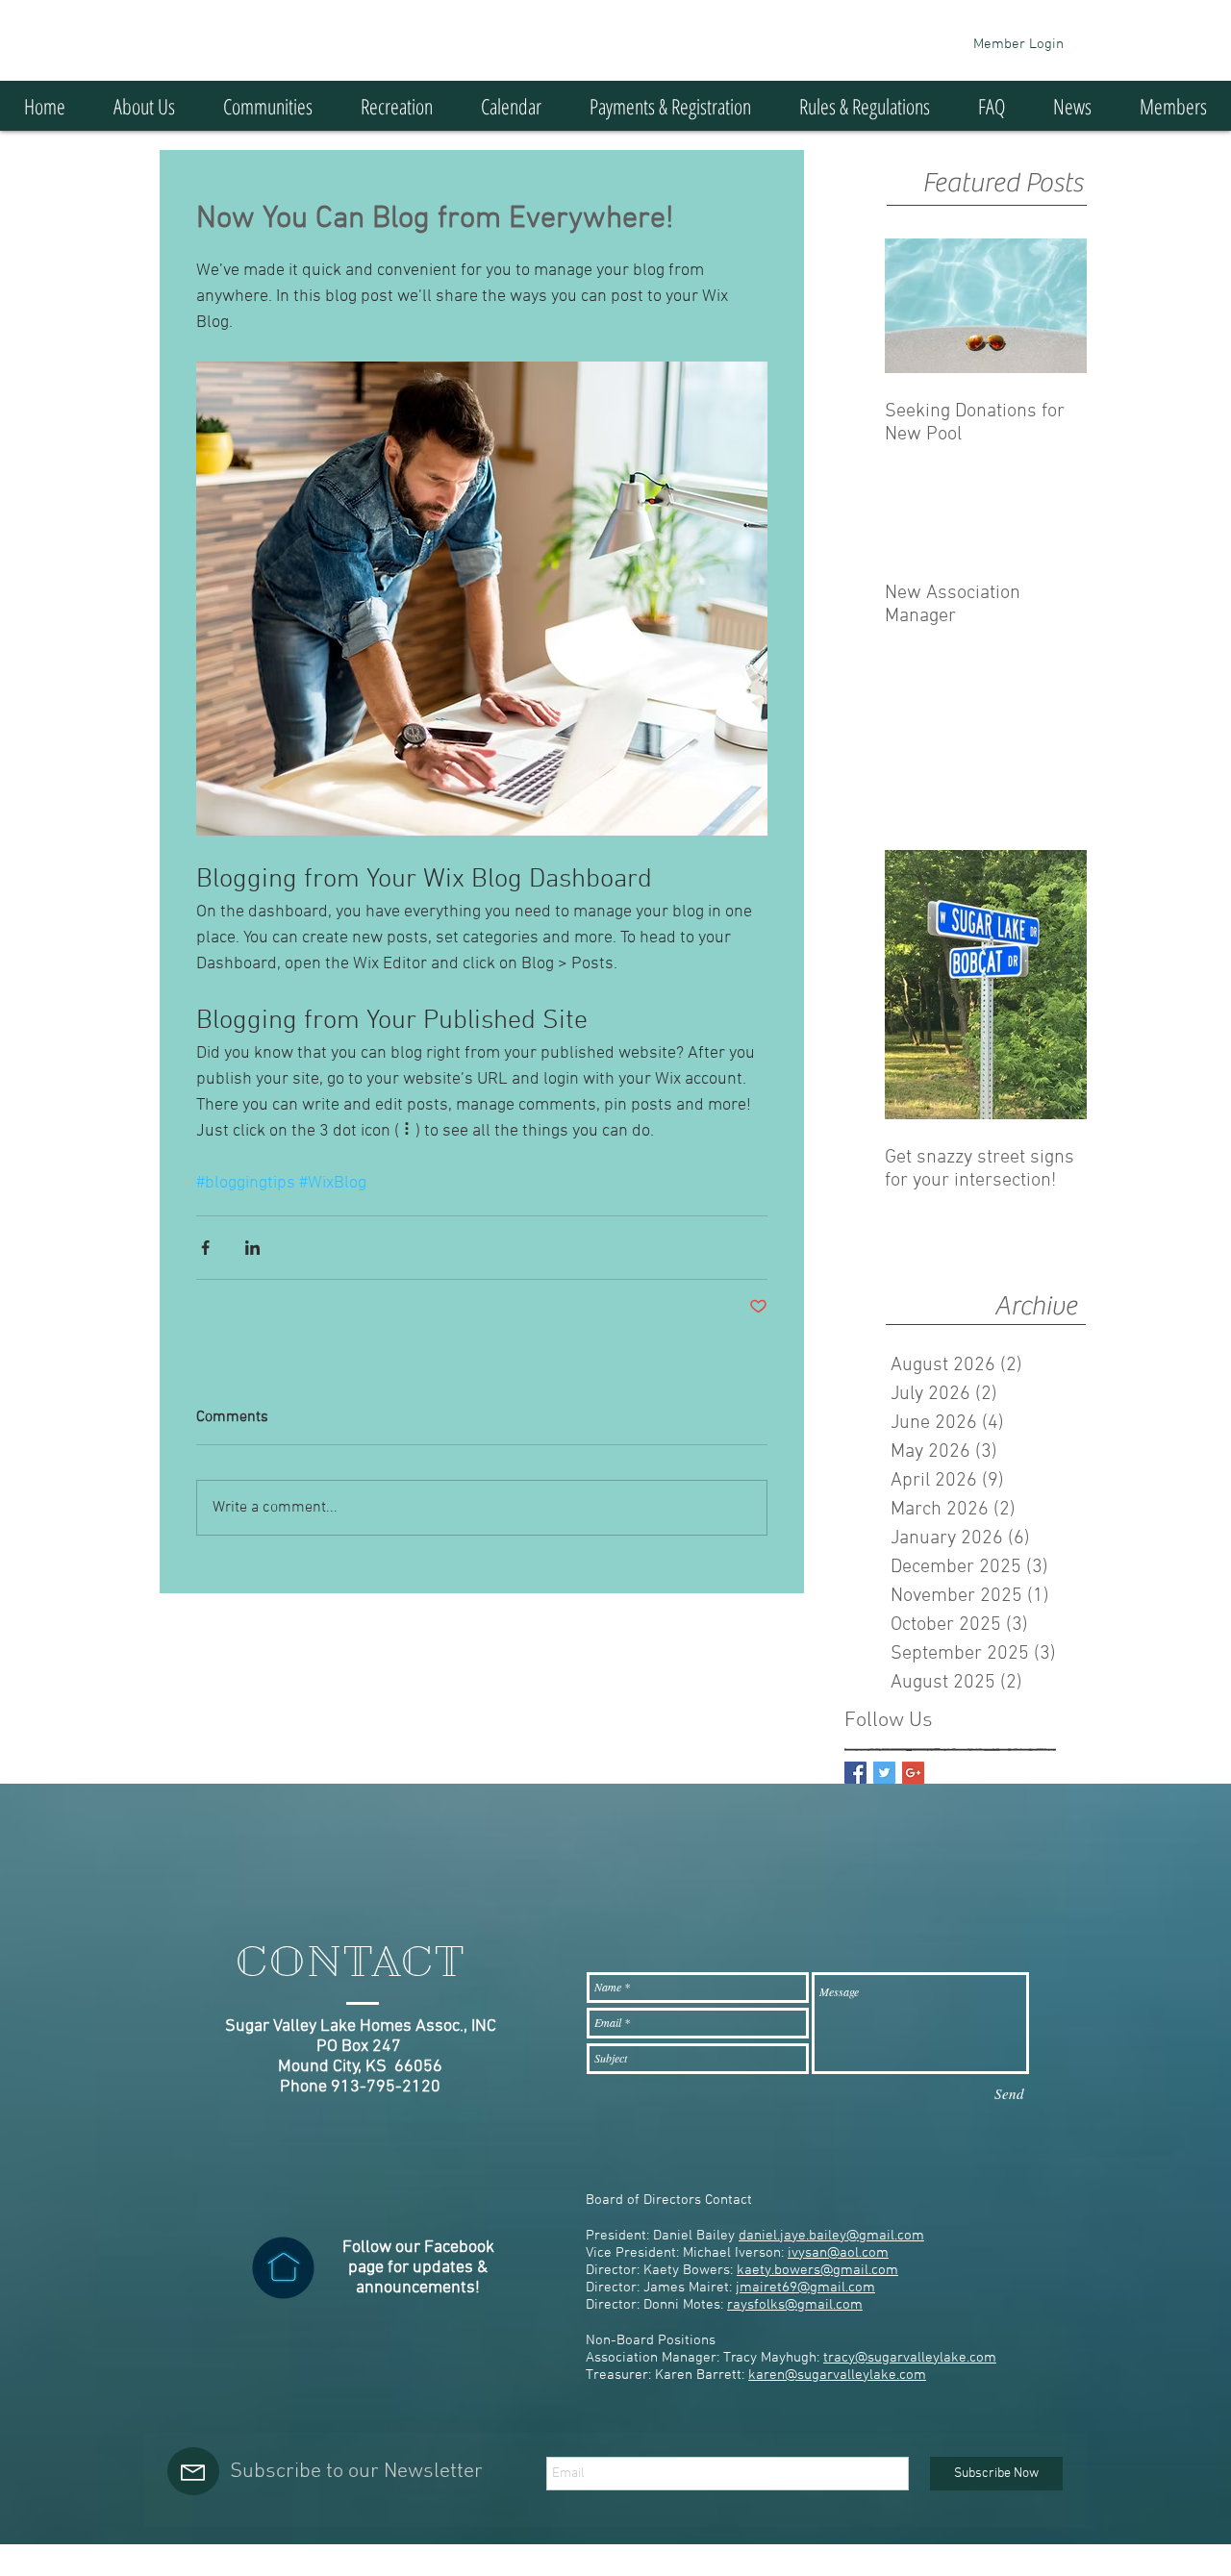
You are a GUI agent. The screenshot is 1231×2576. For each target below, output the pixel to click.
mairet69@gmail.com (807, 2288)
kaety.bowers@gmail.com (817, 2270)
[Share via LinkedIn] (252, 1248)
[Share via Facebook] (205, 1248)
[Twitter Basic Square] (884, 1773)
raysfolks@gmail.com (795, 2305)
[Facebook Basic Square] (855, 1773)
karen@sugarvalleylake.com (837, 2375)
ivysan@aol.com (838, 2253)
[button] (268, 106)
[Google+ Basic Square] (913, 1773)
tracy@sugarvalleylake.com (910, 2358)
